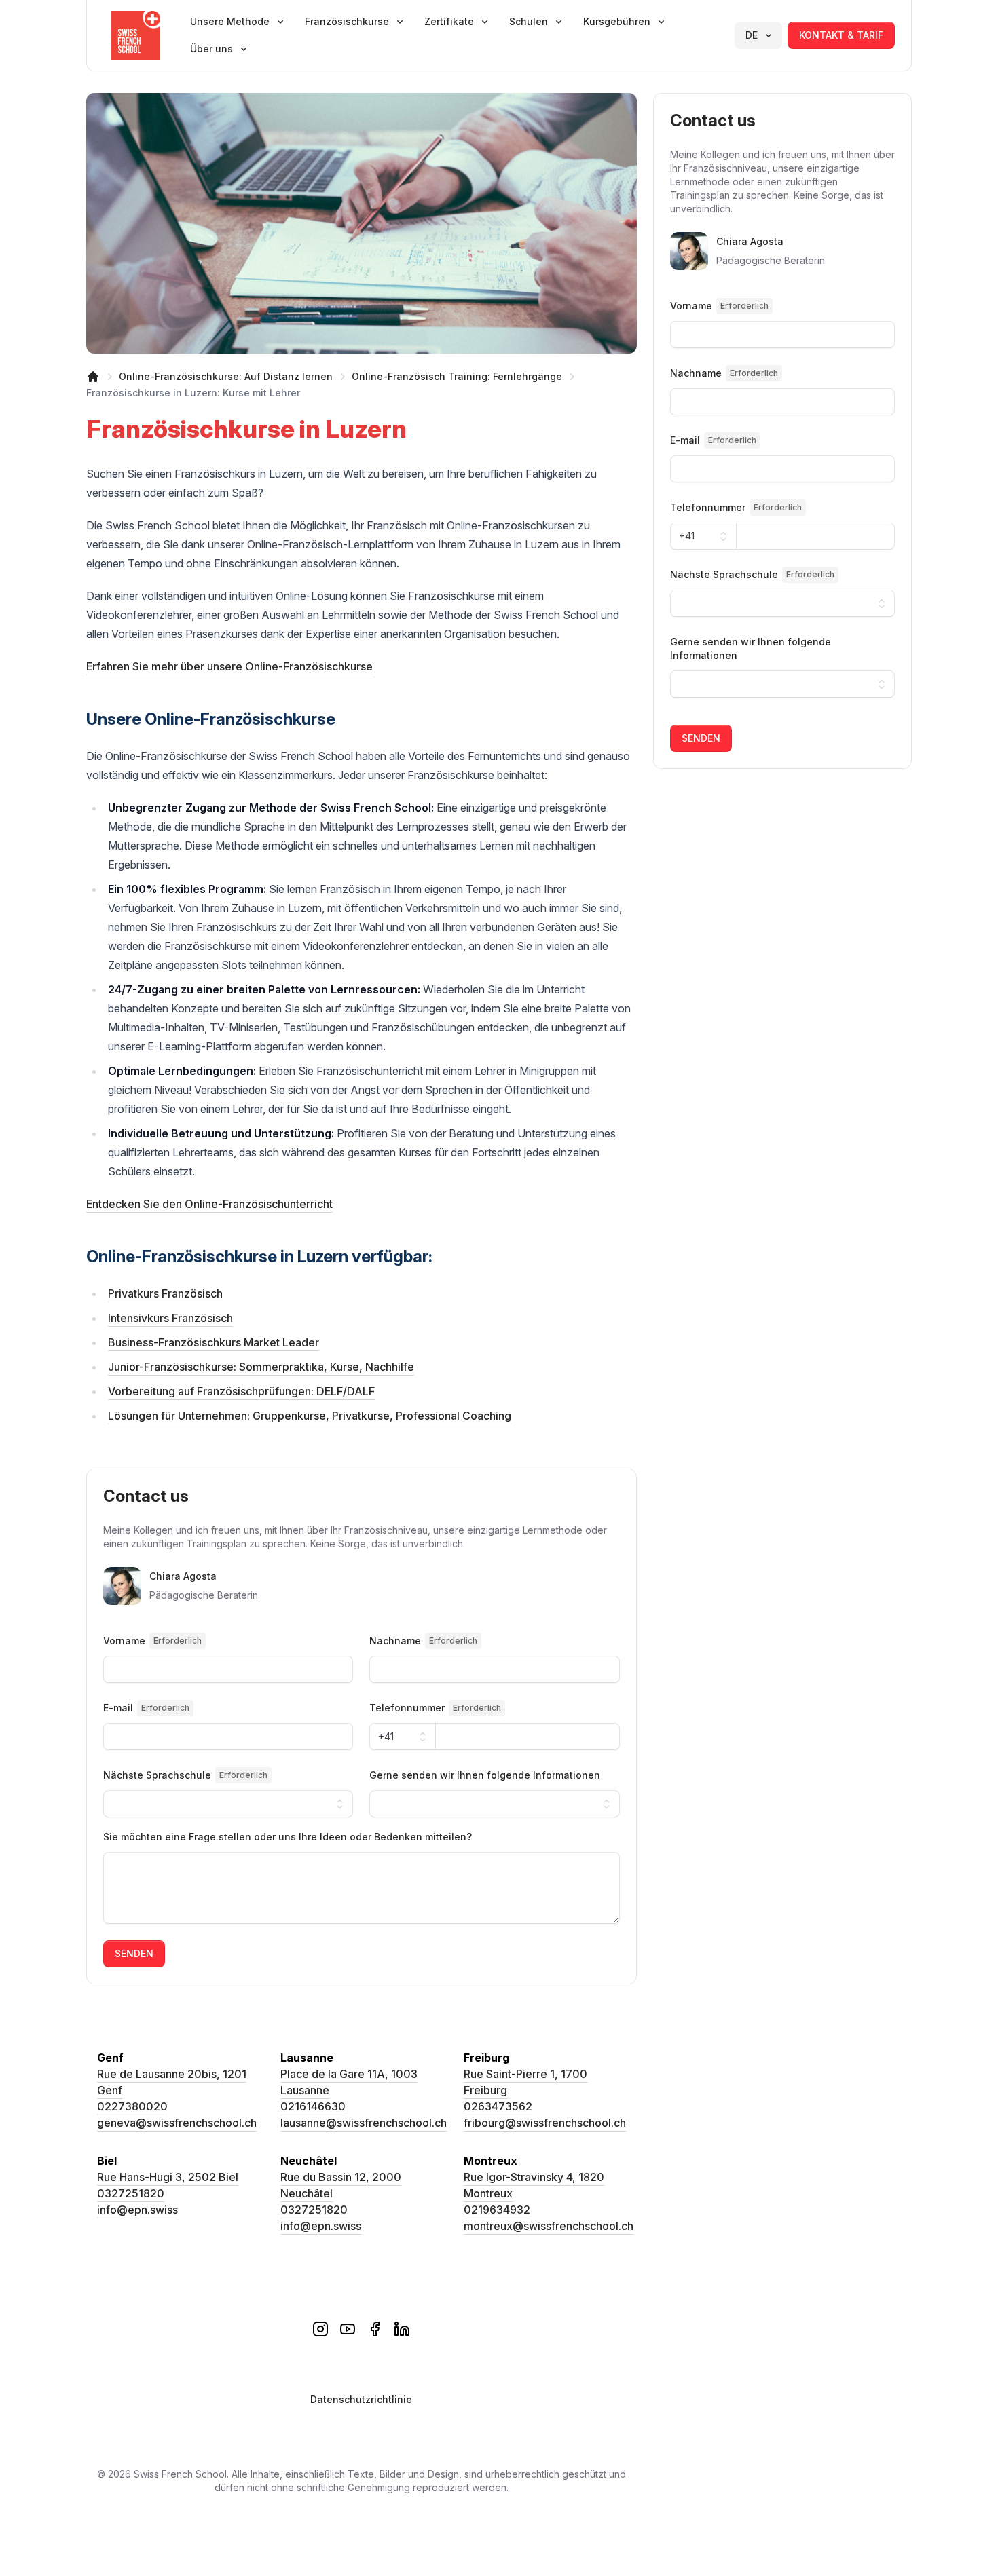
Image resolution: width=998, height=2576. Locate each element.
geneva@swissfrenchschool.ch (177, 2123)
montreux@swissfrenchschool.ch (549, 2226)
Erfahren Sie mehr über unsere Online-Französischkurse (229, 666)
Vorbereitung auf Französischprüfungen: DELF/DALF (241, 1391)
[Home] (93, 377)
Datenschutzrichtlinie (361, 2399)
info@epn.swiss (137, 2210)
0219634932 (497, 2210)
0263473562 (498, 2106)
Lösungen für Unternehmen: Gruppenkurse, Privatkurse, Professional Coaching (310, 1416)
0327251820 (131, 2193)
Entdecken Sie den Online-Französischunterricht (209, 1204)
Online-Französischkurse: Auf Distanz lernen (226, 376)
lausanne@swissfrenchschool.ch (364, 2123)
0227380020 (132, 2106)
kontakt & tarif (841, 35)
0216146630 (313, 2106)
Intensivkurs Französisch (170, 1318)
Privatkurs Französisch (165, 1293)
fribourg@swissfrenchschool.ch (545, 2123)
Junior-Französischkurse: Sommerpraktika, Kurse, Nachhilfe (261, 1367)
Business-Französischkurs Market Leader (214, 1342)
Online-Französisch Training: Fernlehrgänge (457, 376)
